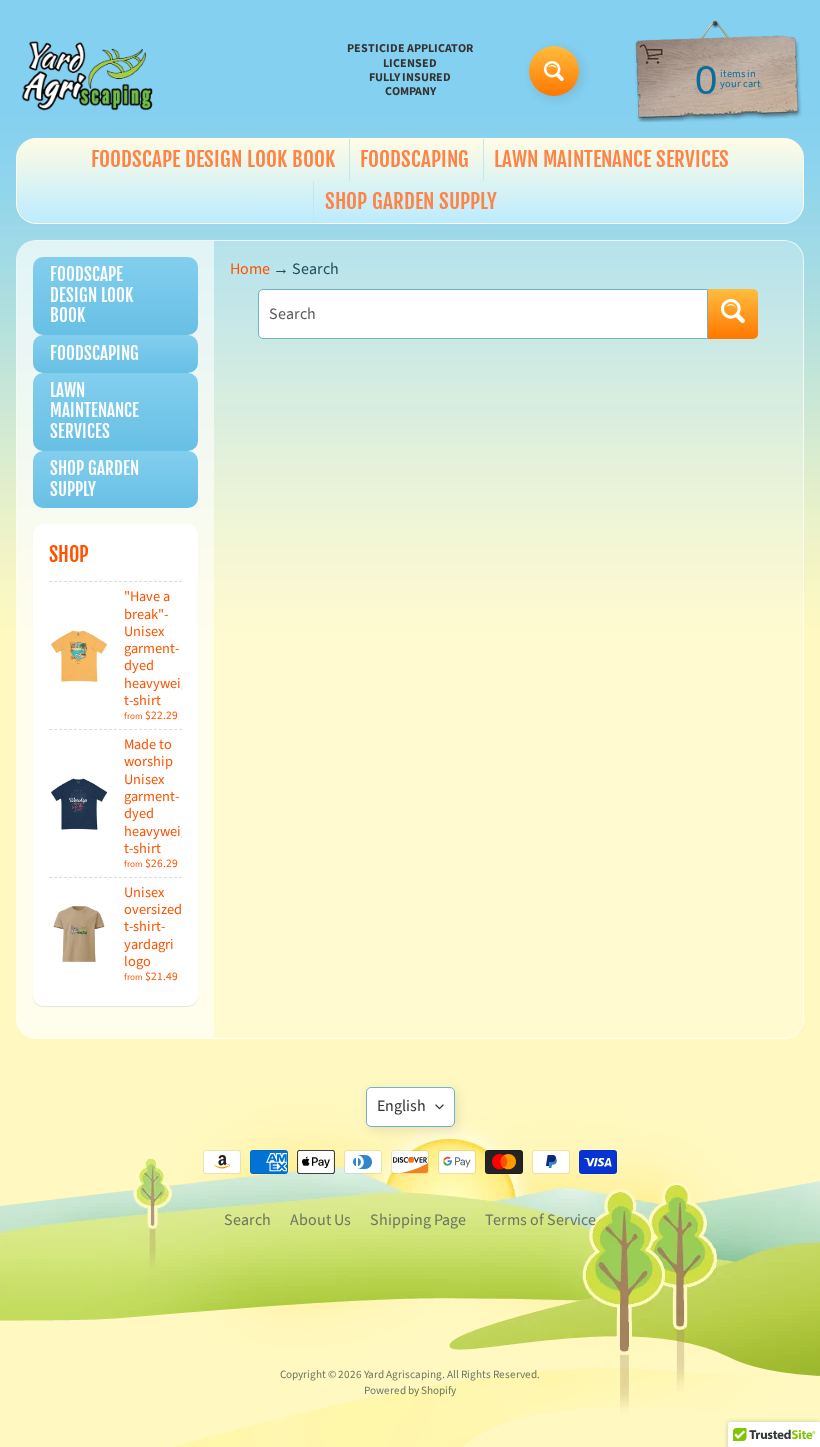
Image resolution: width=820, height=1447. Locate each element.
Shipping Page (418, 1220)
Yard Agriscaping (403, 1374)
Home (250, 269)
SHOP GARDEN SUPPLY (411, 201)
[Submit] (733, 314)
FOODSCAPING (414, 159)
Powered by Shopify (410, 1390)
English (401, 1106)
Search (247, 1220)
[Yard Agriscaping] (91, 71)
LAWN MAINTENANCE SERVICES (611, 159)
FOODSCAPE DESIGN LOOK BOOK (213, 159)
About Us (320, 1220)
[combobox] (483, 314)
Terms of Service (540, 1220)
